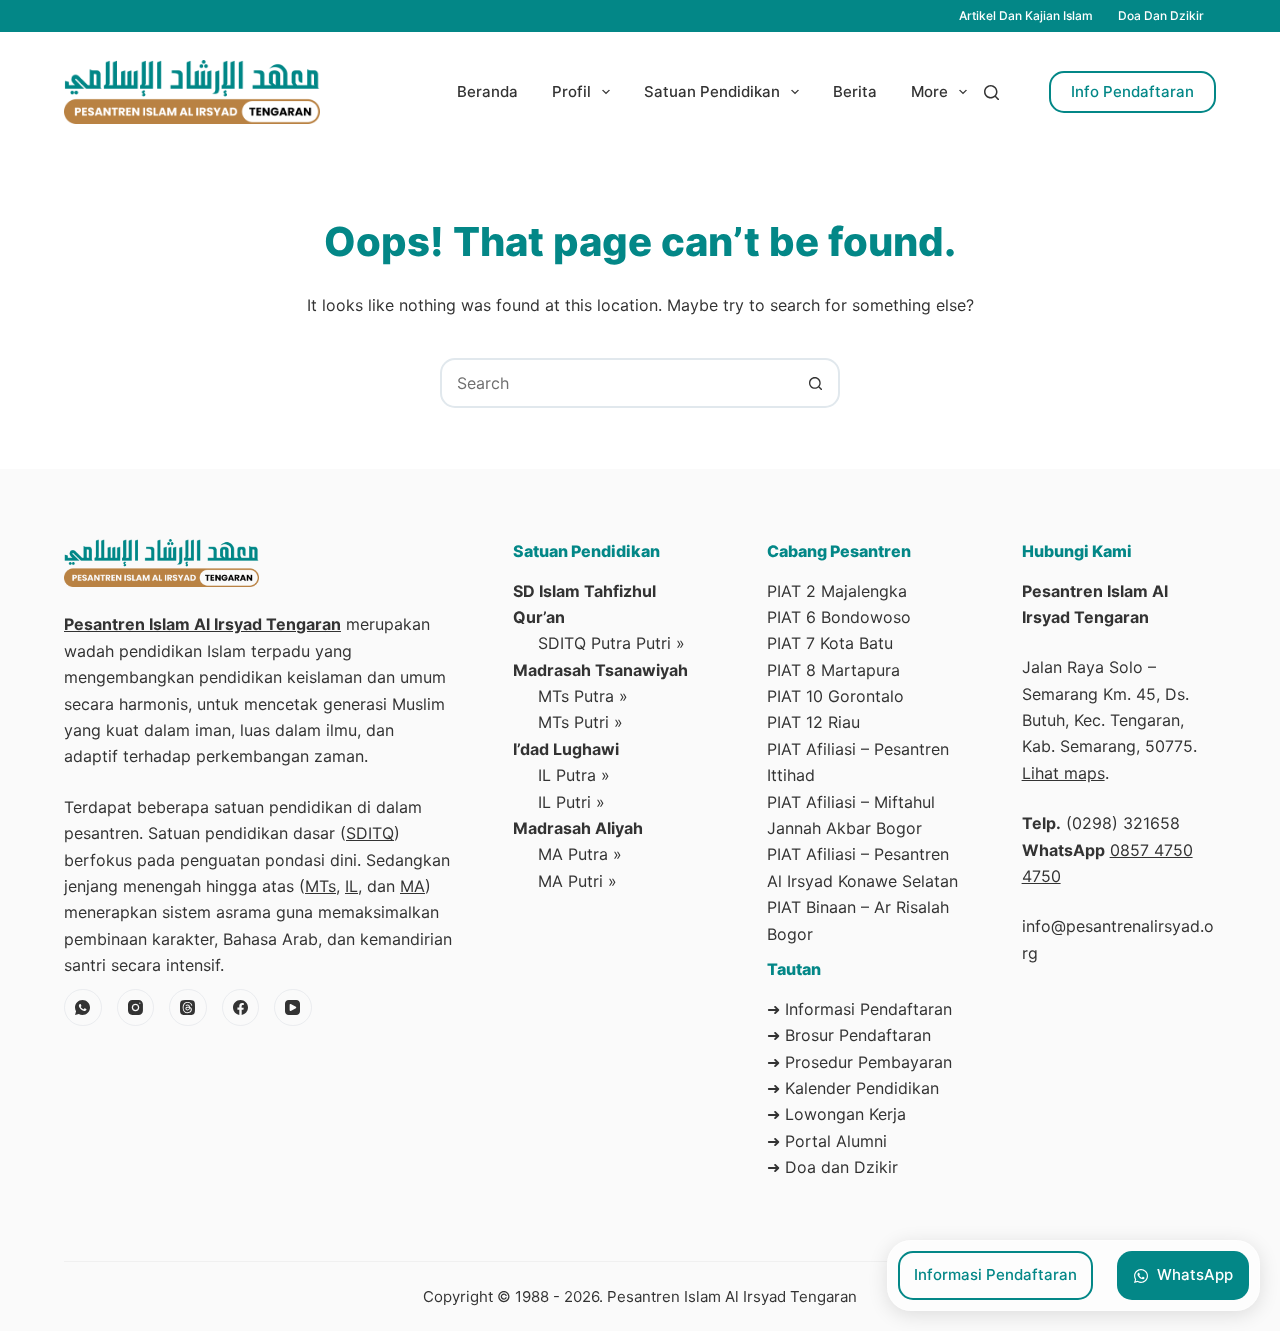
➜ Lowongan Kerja (836, 1114)
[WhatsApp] (83, 1008)
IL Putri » (571, 802)
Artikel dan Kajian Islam (1026, 15)
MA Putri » (577, 881)
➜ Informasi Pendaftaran (859, 1009)
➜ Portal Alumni (827, 1141)
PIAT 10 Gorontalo (835, 696)
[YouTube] (293, 1008)
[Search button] (815, 383)
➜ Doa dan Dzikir (832, 1167)
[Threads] (188, 1008)
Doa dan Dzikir (1161, 15)
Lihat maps (1063, 773)
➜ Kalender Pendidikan (853, 1088)
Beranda (487, 91)
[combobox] (617, 383)
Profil (571, 91)
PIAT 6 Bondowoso (839, 617)
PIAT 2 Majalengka (837, 591)
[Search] (991, 92)
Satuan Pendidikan (712, 91)
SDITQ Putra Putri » (611, 643)
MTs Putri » (580, 722)
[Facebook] (241, 1008)
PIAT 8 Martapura (833, 670)
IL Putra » (574, 775)
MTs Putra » (583, 696)
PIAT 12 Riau (813, 722)
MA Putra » (580, 854)
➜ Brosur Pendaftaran (849, 1035)
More (929, 91)
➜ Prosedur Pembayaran (859, 1062)
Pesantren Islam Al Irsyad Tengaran (202, 624)
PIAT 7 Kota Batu (830, 643)
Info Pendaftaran (1132, 91)
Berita (855, 91)
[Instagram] (136, 1008)
